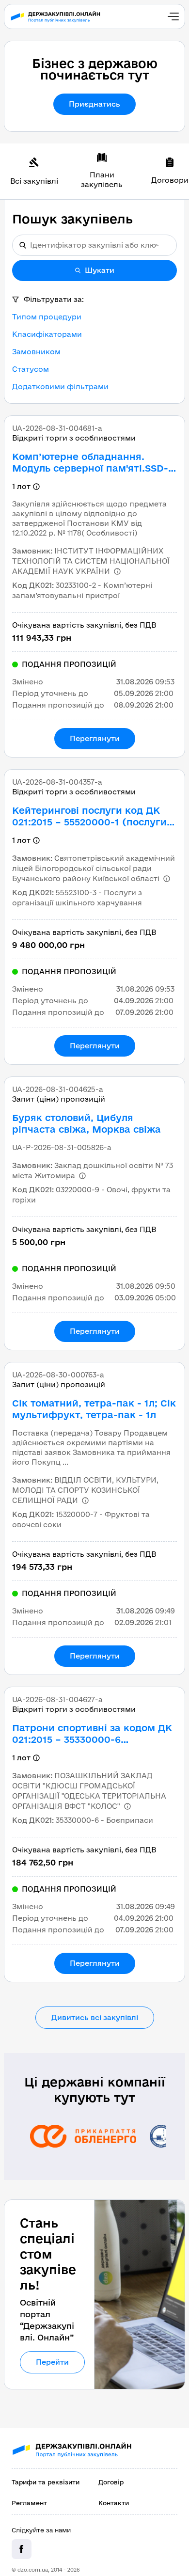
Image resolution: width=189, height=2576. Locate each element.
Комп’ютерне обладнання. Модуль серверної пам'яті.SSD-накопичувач (90, 463)
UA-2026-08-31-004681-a (57, 428)
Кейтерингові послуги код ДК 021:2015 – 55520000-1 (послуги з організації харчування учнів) (93, 816)
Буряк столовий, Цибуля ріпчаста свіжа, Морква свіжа (87, 1123)
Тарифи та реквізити (46, 2482)
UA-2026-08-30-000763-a (58, 1375)
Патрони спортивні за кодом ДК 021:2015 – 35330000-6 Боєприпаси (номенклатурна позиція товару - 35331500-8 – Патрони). (92, 1734)
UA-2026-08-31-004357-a (57, 782)
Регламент (29, 2503)
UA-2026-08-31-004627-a (57, 1699)
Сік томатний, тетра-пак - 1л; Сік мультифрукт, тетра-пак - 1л (94, 1409)
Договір (111, 2482)
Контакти (114, 2503)
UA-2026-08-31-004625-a (58, 1089)
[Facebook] (22, 2549)
